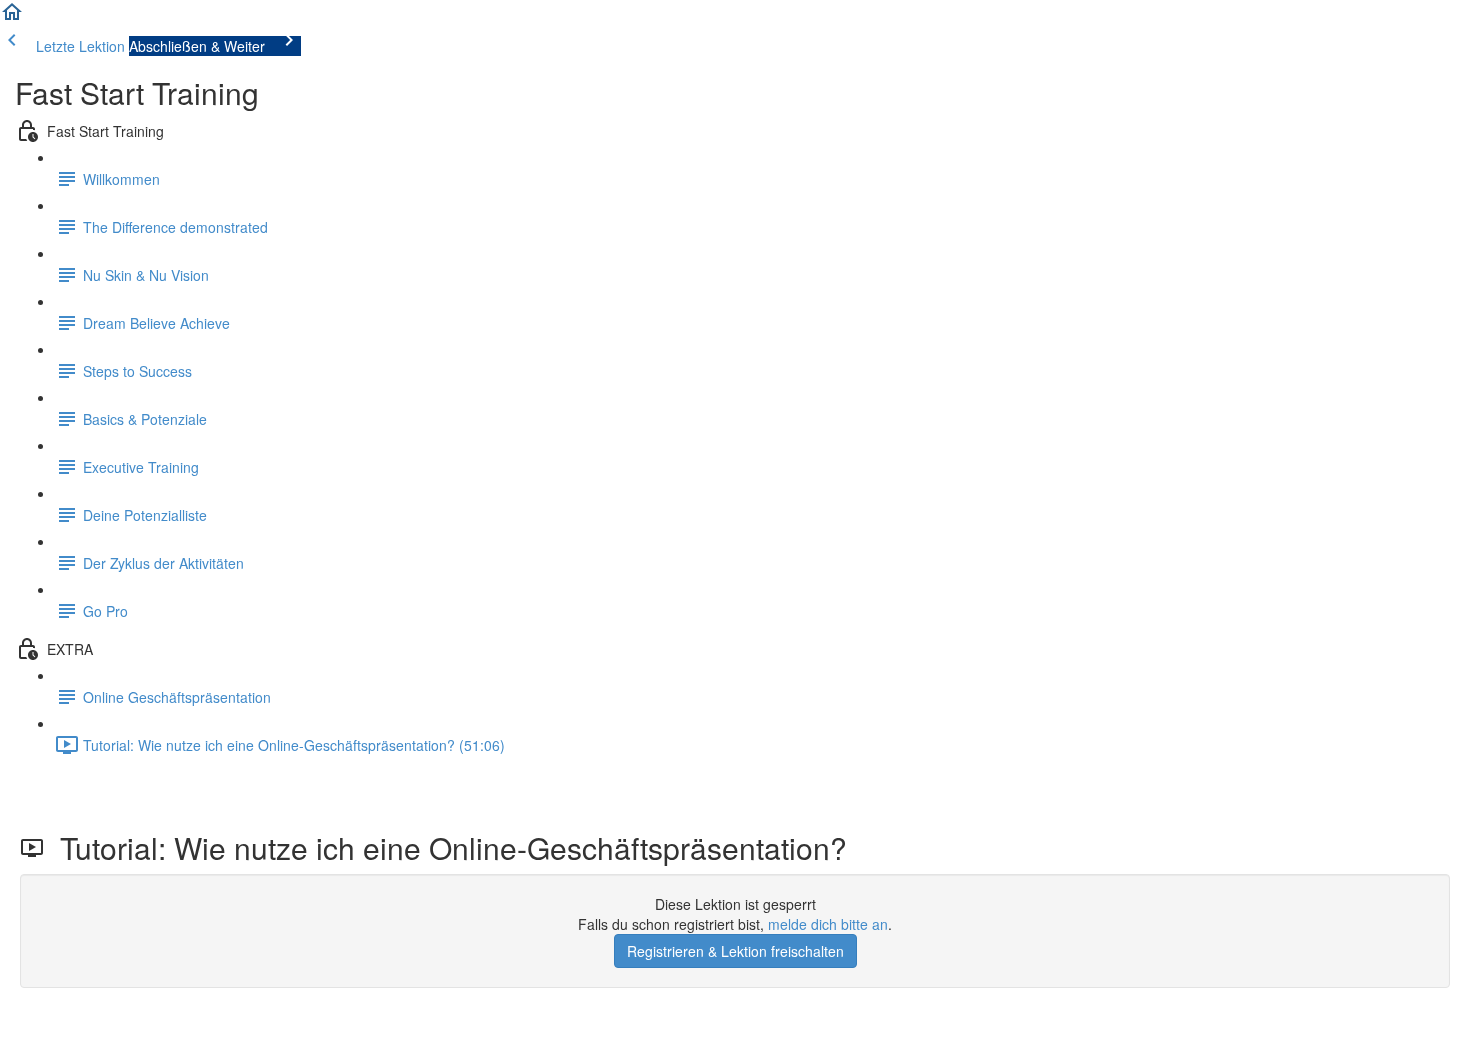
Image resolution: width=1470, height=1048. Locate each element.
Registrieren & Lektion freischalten (735, 951)
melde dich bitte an (828, 924)
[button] (12, 18)
